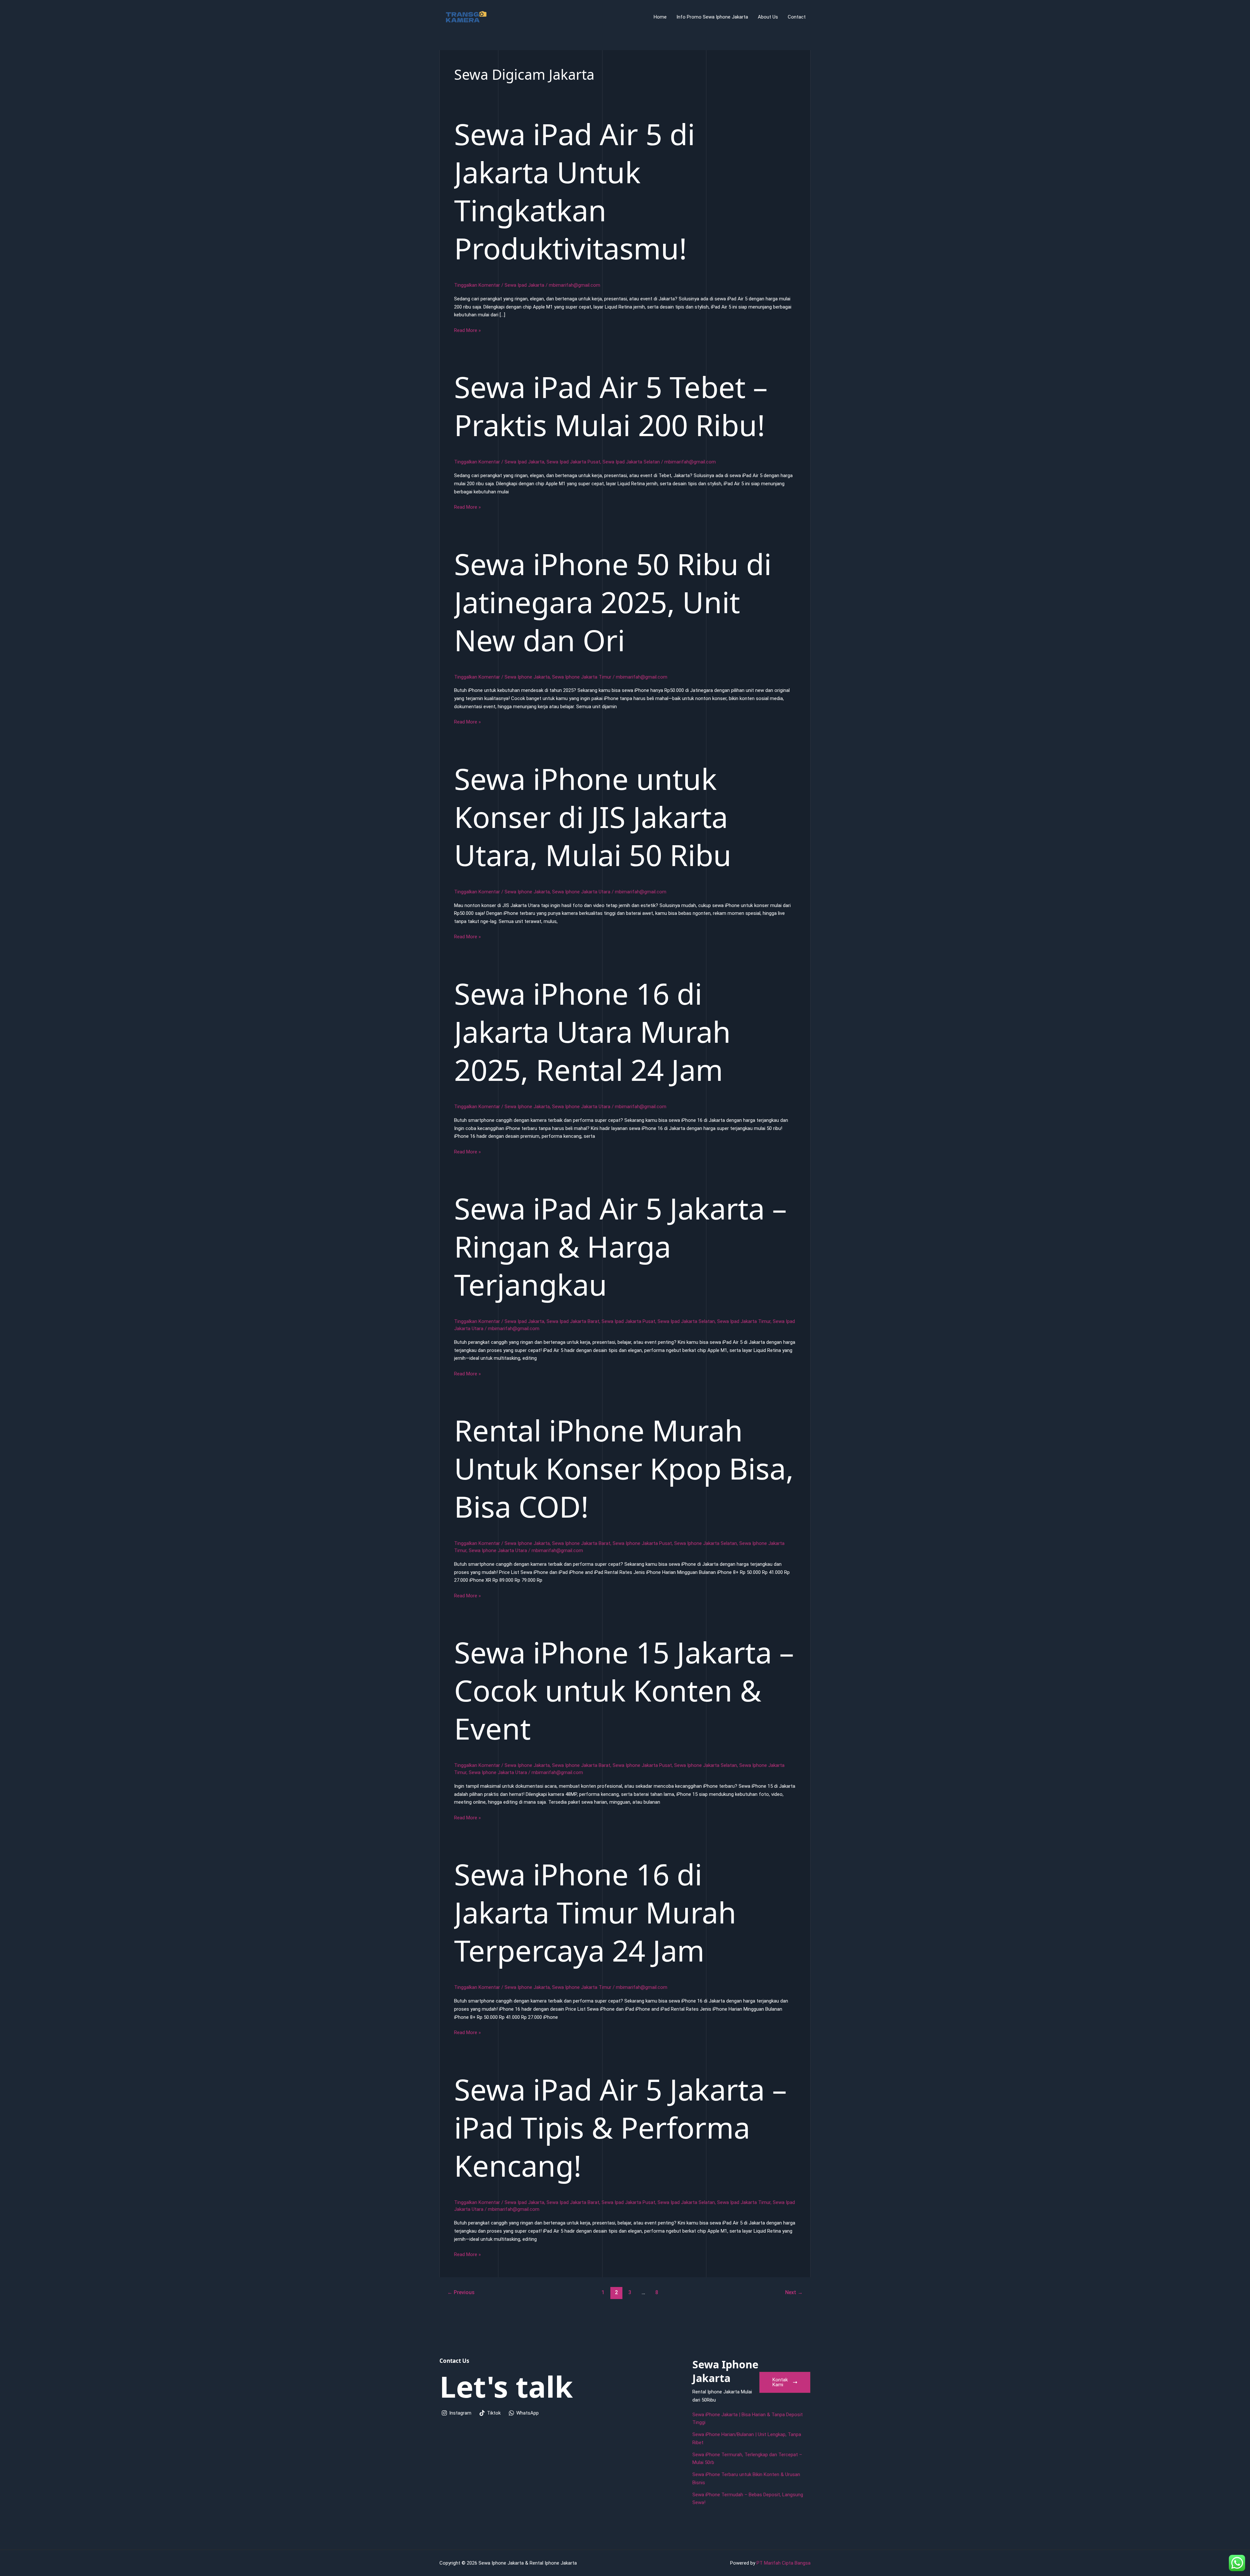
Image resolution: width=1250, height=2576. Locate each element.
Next (794, 2292)
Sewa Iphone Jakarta (527, 677)
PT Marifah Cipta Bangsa (784, 2563)
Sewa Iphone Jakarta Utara (581, 892)
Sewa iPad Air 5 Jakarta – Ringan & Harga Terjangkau (620, 1246)
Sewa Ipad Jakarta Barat (573, 1321)
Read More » (467, 331)
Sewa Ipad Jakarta (524, 285)
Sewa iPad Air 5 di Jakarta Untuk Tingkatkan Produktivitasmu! (575, 191)
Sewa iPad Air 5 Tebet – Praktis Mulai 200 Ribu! (611, 406)
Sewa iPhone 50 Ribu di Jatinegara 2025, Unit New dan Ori (613, 602)
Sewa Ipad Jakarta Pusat (573, 462)
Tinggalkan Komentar (477, 285)
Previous (461, 2292)
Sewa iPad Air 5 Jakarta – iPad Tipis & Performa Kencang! (620, 2127)
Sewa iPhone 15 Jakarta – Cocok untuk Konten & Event (624, 1690)
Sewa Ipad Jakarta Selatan (631, 462)
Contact (797, 17)
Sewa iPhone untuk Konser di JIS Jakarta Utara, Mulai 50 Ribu (593, 817)
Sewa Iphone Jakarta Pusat (642, 1543)
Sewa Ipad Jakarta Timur (744, 1321)
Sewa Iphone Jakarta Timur (582, 677)
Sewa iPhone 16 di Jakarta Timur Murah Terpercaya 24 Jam (595, 1912)
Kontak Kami (780, 2382)
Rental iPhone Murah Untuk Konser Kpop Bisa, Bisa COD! (624, 1468)
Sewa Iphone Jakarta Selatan (706, 1543)
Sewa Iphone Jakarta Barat (581, 1543)
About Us (768, 17)
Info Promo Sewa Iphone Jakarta (712, 17)
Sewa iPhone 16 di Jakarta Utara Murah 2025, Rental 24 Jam (592, 1031)
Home (660, 17)
